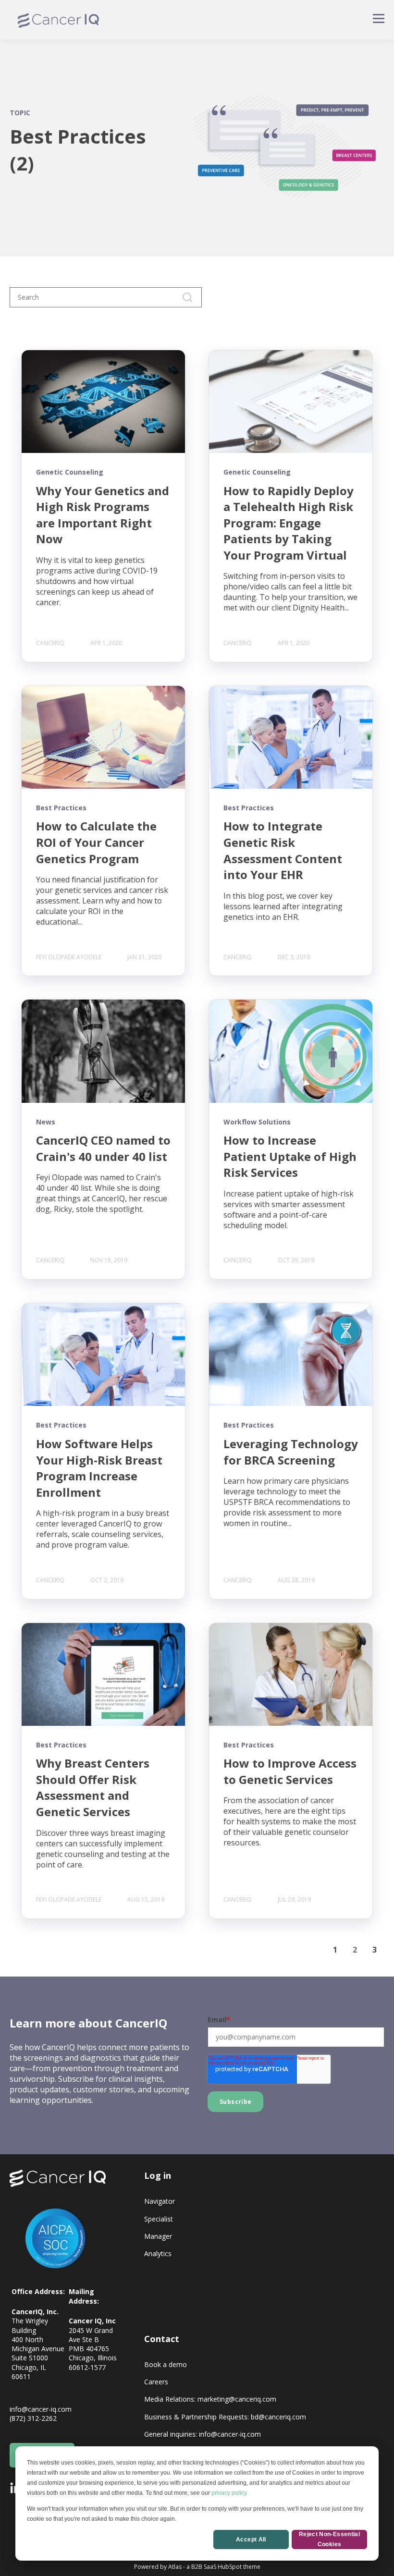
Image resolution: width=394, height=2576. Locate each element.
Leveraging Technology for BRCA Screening (291, 1452)
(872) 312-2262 (33, 2418)
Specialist (159, 2219)
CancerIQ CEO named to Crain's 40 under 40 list (103, 1148)
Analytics (158, 2253)
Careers (156, 2382)
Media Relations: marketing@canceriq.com (210, 2399)
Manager (158, 2236)
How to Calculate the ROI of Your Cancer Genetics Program (96, 842)
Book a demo (166, 2364)
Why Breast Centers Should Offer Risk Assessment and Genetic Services (93, 1787)
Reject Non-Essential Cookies (329, 2539)
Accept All (251, 2539)
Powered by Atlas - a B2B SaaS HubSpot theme (197, 2567)
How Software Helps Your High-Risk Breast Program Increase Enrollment (99, 1468)
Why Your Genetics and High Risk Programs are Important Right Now (103, 515)
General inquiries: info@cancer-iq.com (203, 2434)
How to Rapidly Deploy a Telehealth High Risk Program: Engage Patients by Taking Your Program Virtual (289, 523)
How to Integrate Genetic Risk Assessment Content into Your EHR (283, 850)
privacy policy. (230, 2493)
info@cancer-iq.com (41, 2409)
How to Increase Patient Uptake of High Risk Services (290, 1156)
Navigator (160, 2201)
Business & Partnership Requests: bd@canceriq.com (225, 2417)
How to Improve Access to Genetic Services (290, 1771)
